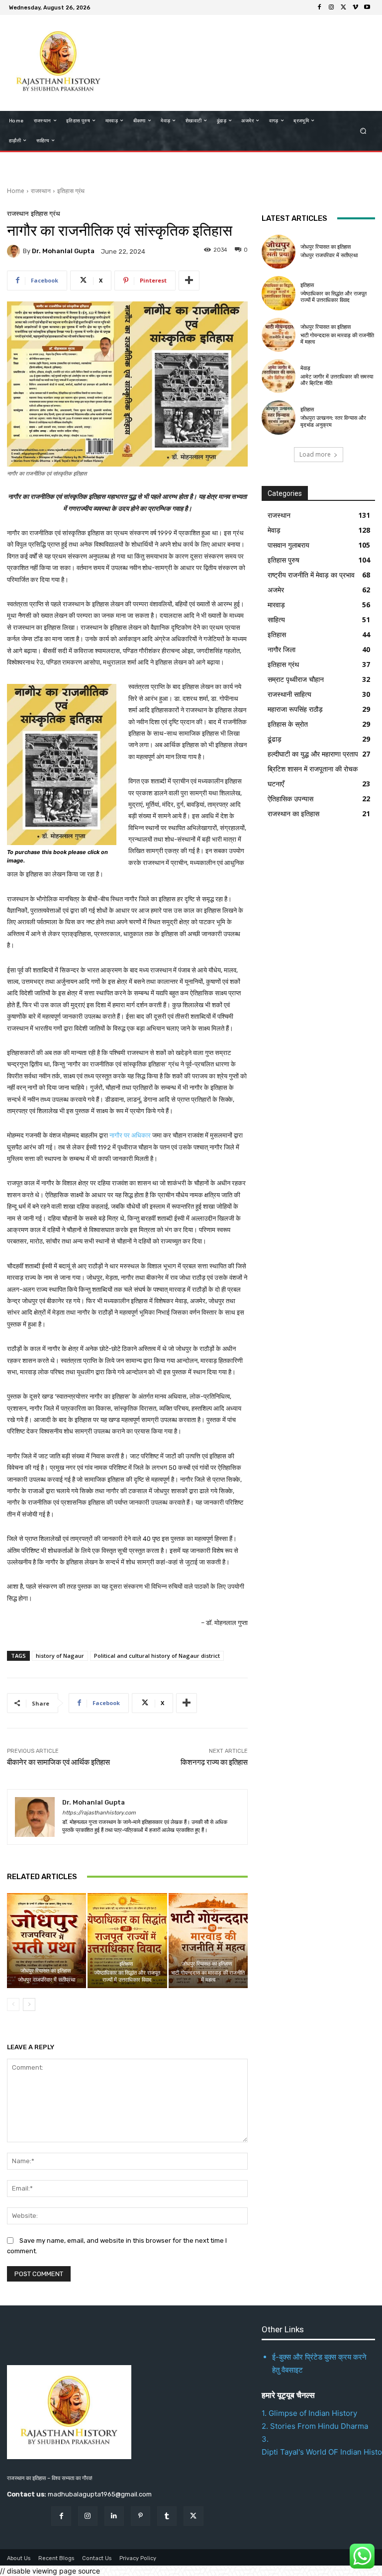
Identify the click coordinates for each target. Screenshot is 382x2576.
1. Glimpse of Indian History (309, 2413)
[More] (189, 281)
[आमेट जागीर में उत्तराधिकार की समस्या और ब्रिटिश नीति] (279, 376)
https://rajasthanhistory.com (99, 1813)
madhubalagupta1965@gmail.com (100, 2494)
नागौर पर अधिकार (131, 1135)
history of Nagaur (60, 1656)
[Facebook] (319, 7)
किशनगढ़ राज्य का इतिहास (214, 1762)
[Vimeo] (355, 7)
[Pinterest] (141, 2516)
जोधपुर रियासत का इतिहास (46, 1971)
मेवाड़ (305, 368)
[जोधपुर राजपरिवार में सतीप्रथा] (47, 1941)
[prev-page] (13, 2004)
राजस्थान (41, 191)
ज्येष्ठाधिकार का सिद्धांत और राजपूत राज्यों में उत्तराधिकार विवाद (127, 1976)
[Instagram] (331, 7)
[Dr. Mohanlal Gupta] (15, 251)
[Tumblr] (167, 2516)
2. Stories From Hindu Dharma (315, 2426)
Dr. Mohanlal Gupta (63, 251)
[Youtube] (367, 7)
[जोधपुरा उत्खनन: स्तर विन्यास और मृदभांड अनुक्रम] (279, 417)
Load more (315, 454)
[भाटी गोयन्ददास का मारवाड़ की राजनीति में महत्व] (208, 1941)
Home (16, 191)
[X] (343, 7)
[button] (363, 131)
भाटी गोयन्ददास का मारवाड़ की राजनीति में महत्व (208, 1976)
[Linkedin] (114, 2516)
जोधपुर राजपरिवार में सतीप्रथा (47, 1980)
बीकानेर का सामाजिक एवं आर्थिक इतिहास (58, 1762)
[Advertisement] (238, 62)
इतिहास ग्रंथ (71, 191)
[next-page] (29, 2004)
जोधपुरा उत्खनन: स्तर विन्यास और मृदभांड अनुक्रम (333, 421)
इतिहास (126, 1964)
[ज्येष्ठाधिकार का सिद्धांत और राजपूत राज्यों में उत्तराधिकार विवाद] (127, 1941)
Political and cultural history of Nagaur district (157, 1656)
